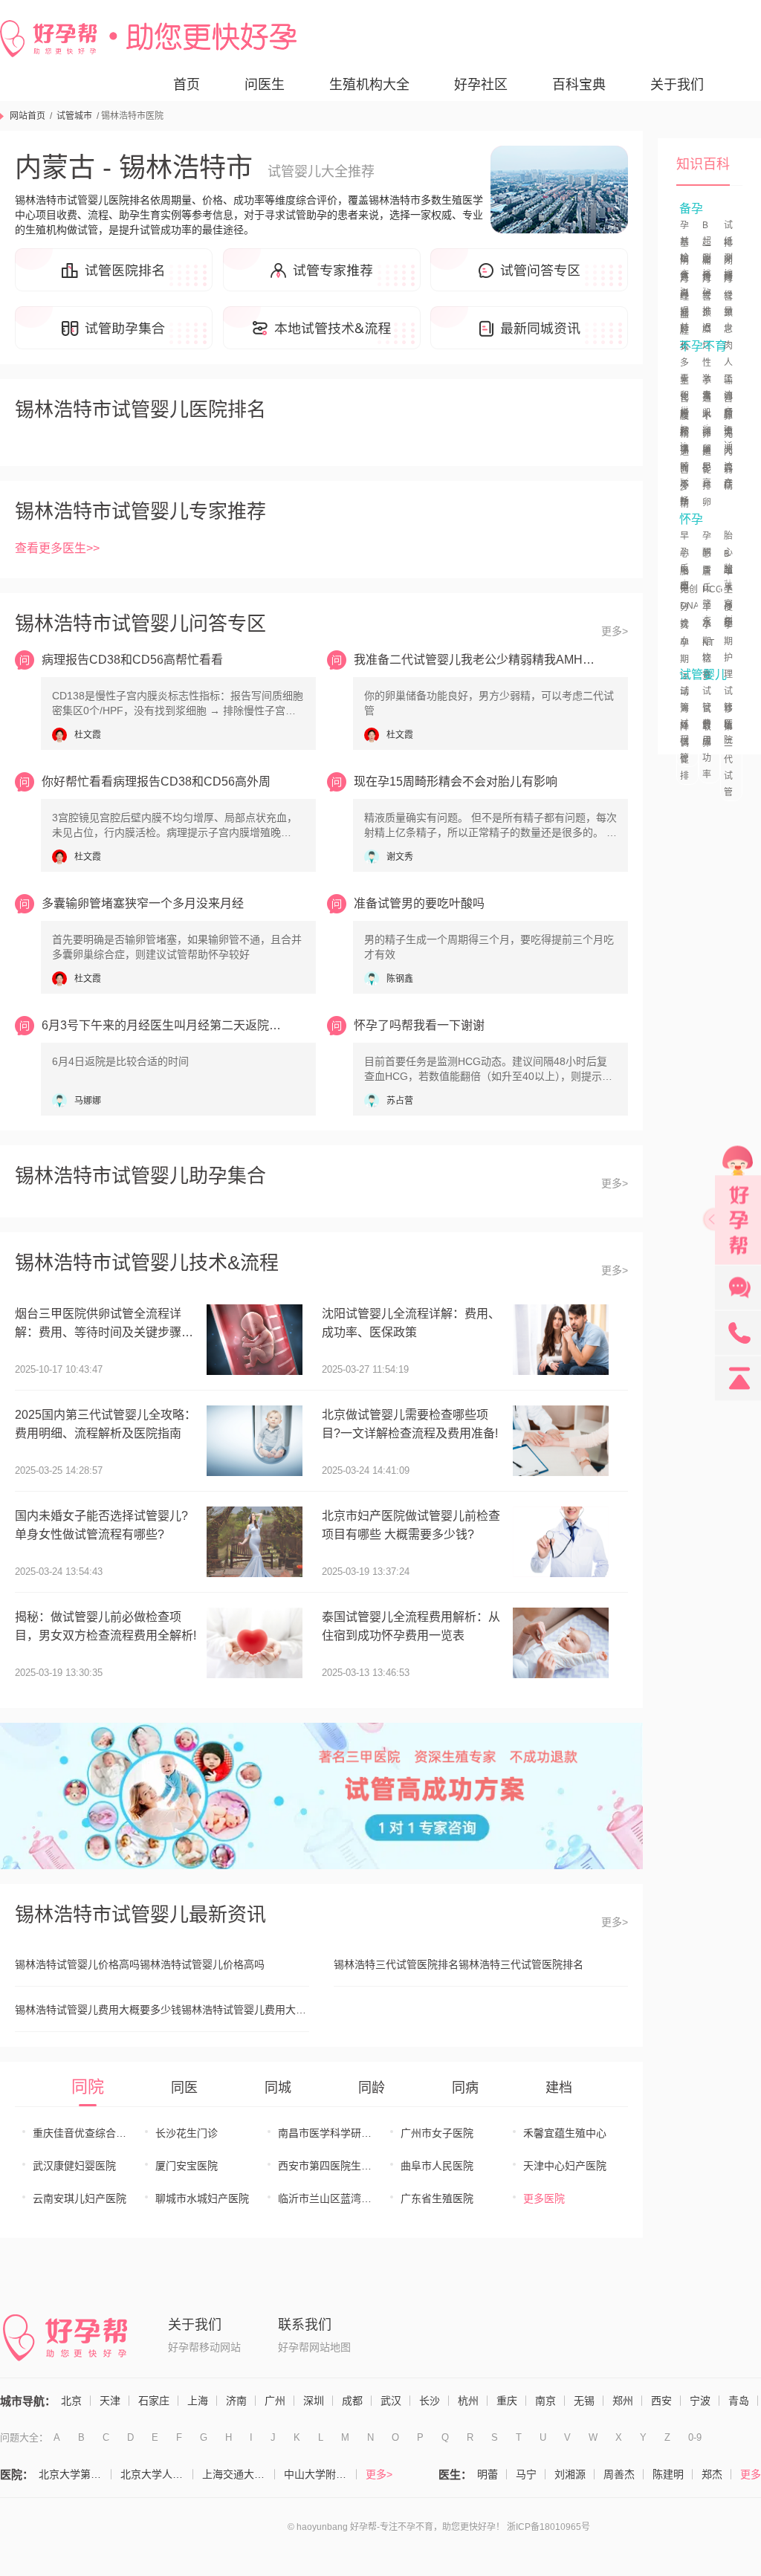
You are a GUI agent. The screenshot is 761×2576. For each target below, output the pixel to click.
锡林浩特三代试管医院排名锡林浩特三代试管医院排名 (459, 1964)
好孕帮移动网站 (204, 2347)
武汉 (391, 2401)
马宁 (526, 2474)
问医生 (265, 85)
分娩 (684, 615)
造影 (707, 460)
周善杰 (619, 2474)
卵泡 (728, 424)
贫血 (684, 633)
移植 (728, 717)
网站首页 (27, 116)
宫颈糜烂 (707, 321)
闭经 (728, 269)
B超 (728, 562)
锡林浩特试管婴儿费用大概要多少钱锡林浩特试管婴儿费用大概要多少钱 (162, 2010)
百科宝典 (579, 85)
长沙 (430, 2401)
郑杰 (712, 2474)
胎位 (684, 580)
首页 (187, 85)
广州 (275, 2401)
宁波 (700, 2401)
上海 (198, 2401)
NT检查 (708, 659)
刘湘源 (570, 2474)
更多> (615, 631)
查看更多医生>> (57, 548)
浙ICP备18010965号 (548, 2527)
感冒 (707, 562)
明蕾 (488, 2474)
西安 (661, 2401)
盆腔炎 (684, 331)
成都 (352, 2401)
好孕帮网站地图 (314, 2347)
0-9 (695, 2437)
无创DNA (690, 598)
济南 (236, 2401)
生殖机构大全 (369, 85)
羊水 (707, 615)
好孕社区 (481, 85)
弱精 (728, 478)
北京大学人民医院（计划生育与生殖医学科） (157, 2474)
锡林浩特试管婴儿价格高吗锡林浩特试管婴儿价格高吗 (140, 1964)
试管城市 (74, 116)
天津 (110, 2401)
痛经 (707, 269)
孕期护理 (728, 650)
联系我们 (305, 2325)
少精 (684, 496)
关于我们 (677, 85)
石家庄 (154, 2401)
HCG (712, 589)
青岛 (739, 2401)
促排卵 (707, 486)
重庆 (507, 2401)
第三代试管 (728, 760)
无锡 (584, 2401)
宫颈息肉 (728, 321)
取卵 (707, 735)
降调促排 (684, 751)
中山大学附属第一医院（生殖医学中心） (320, 2474)
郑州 (623, 2401)
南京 (545, 2401)
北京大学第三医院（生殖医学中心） (75, 2474)
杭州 (468, 2401)
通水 (707, 407)
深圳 (314, 2401)
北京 (71, 2401)
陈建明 (668, 2474)
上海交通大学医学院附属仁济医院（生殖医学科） (239, 2474)
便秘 (728, 615)
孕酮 (707, 544)
